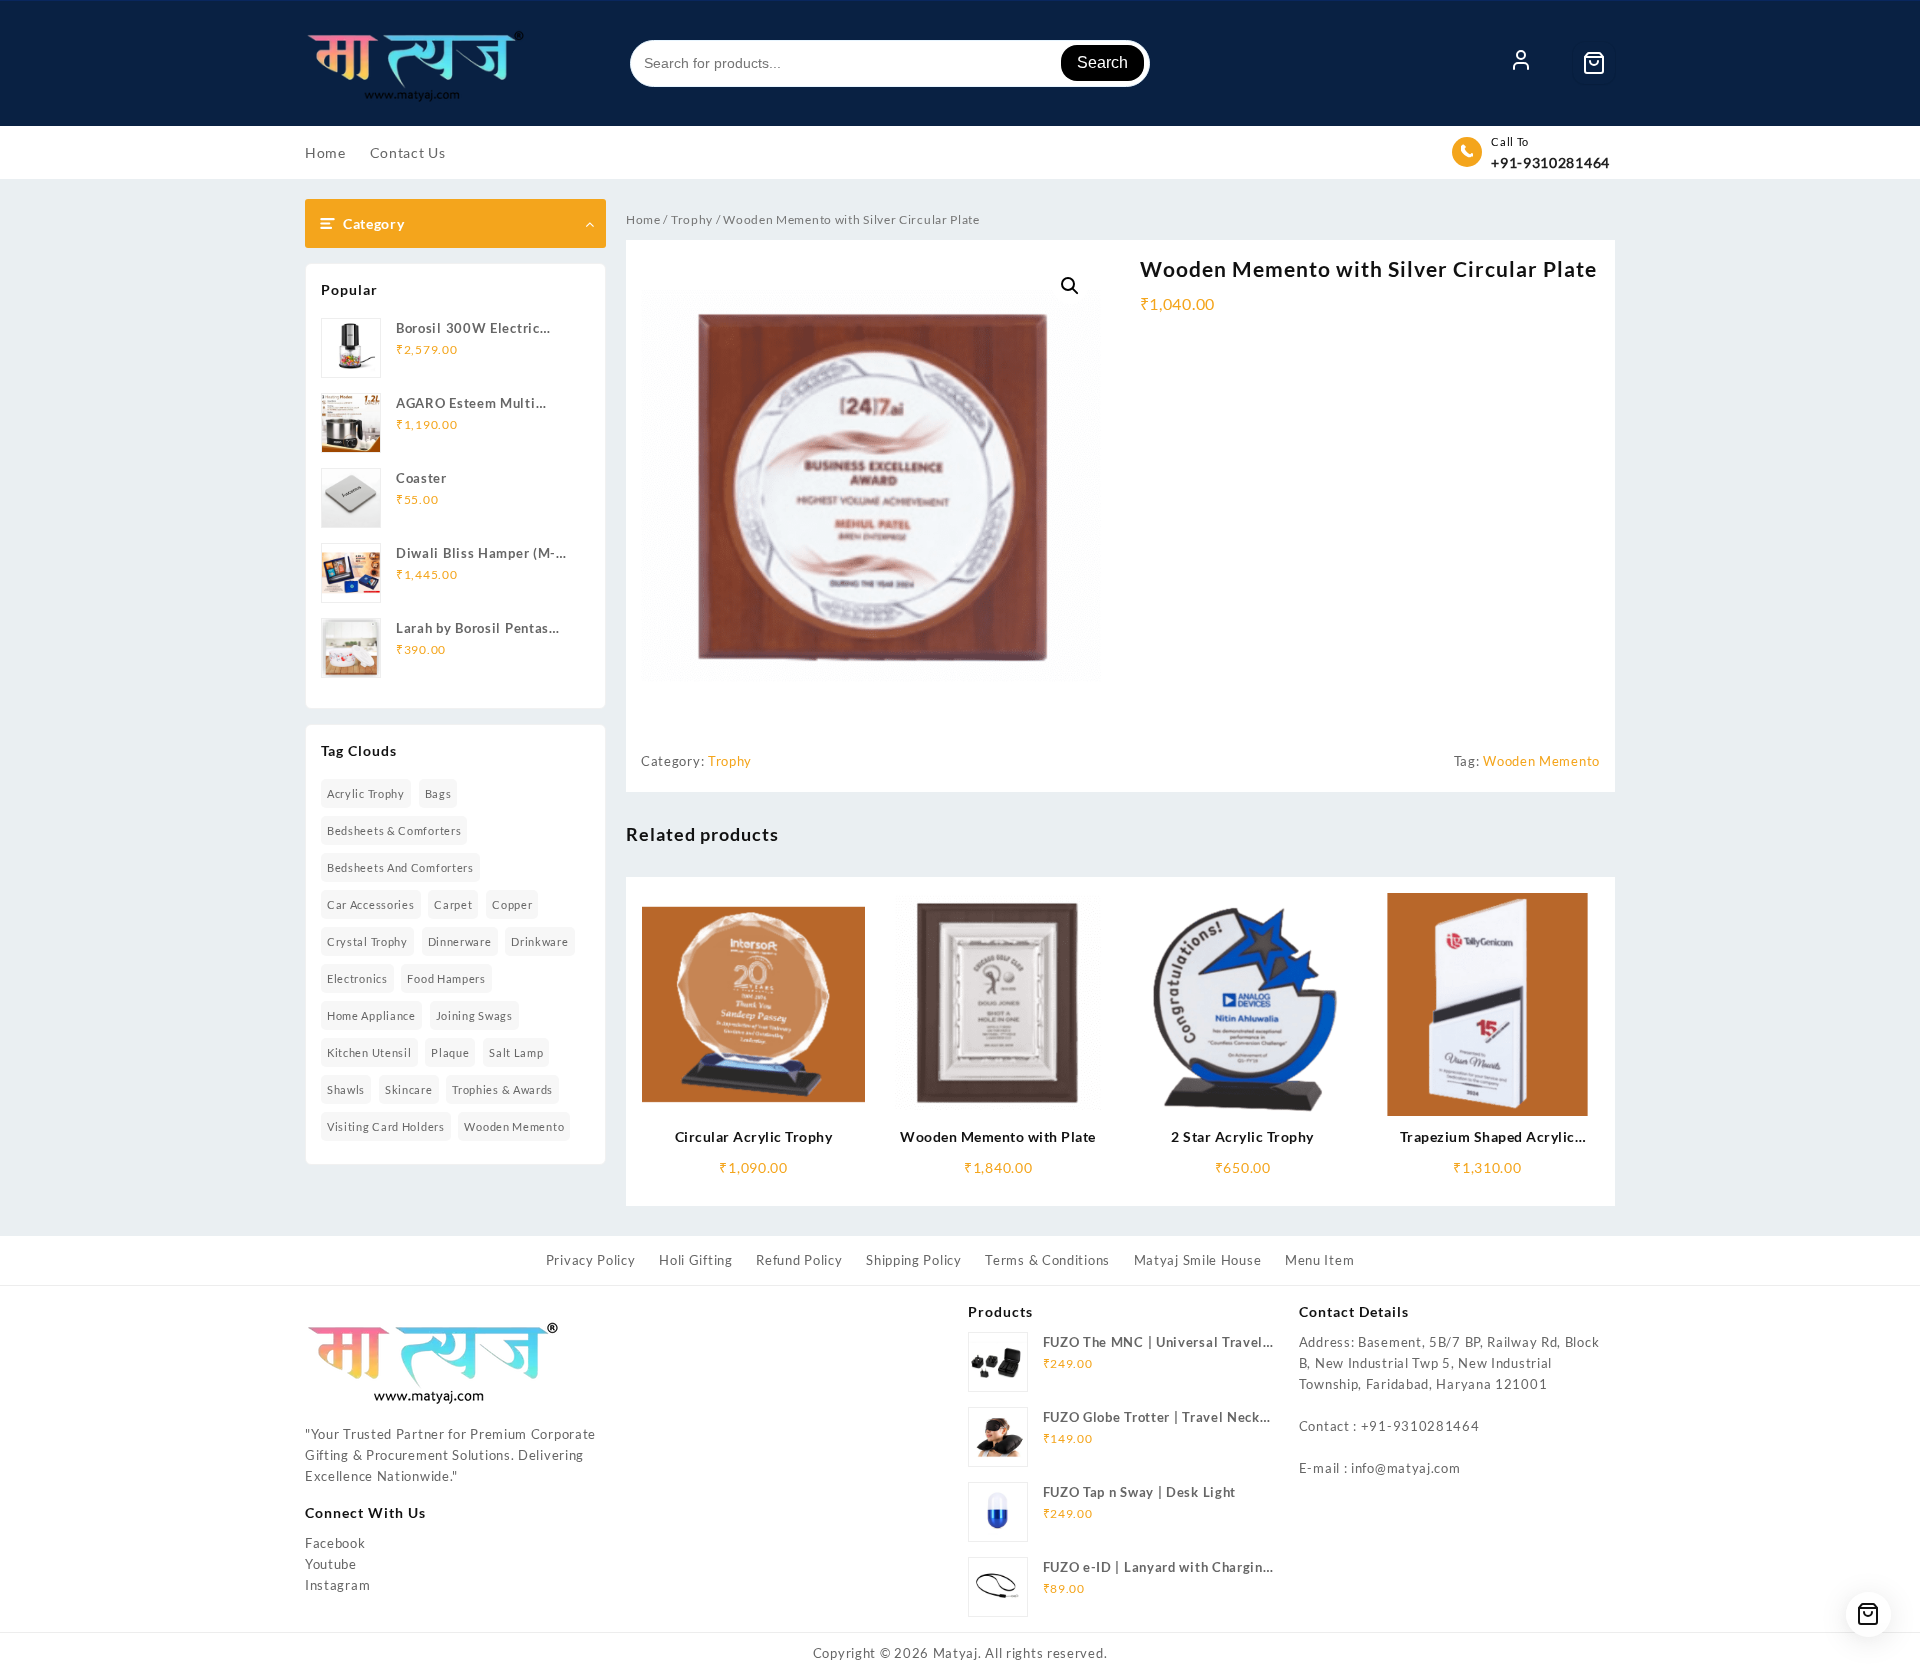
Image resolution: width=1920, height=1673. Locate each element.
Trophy (692, 219)
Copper (512, 904)
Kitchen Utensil (369, 1052)
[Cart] (1594, 63)
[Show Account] (1521, 63)
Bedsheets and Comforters (400, 867)
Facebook (335, 1543)
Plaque (450, 1052)
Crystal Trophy (367, 941)
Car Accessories (371, 904)
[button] (1070, 286)
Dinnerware (460, 941)
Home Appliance (371, 1015)
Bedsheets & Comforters (394, 830)
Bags (438, 793)
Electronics (357, 978)
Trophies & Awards (502, 1089)
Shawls (346, 1089)
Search (1102, 62)
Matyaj (955, 1653)
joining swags (474, 1015)
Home (643, 219)
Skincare (409, 1089)
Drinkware (539, 941)
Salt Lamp (516, 1052)
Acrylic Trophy (366, 793)
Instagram (337, 1585)
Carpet (453, 904)
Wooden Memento (514, 1126)
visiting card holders (386, 1126)
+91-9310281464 (1550, 162)
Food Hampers (446, 978)
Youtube (331, 1564)
